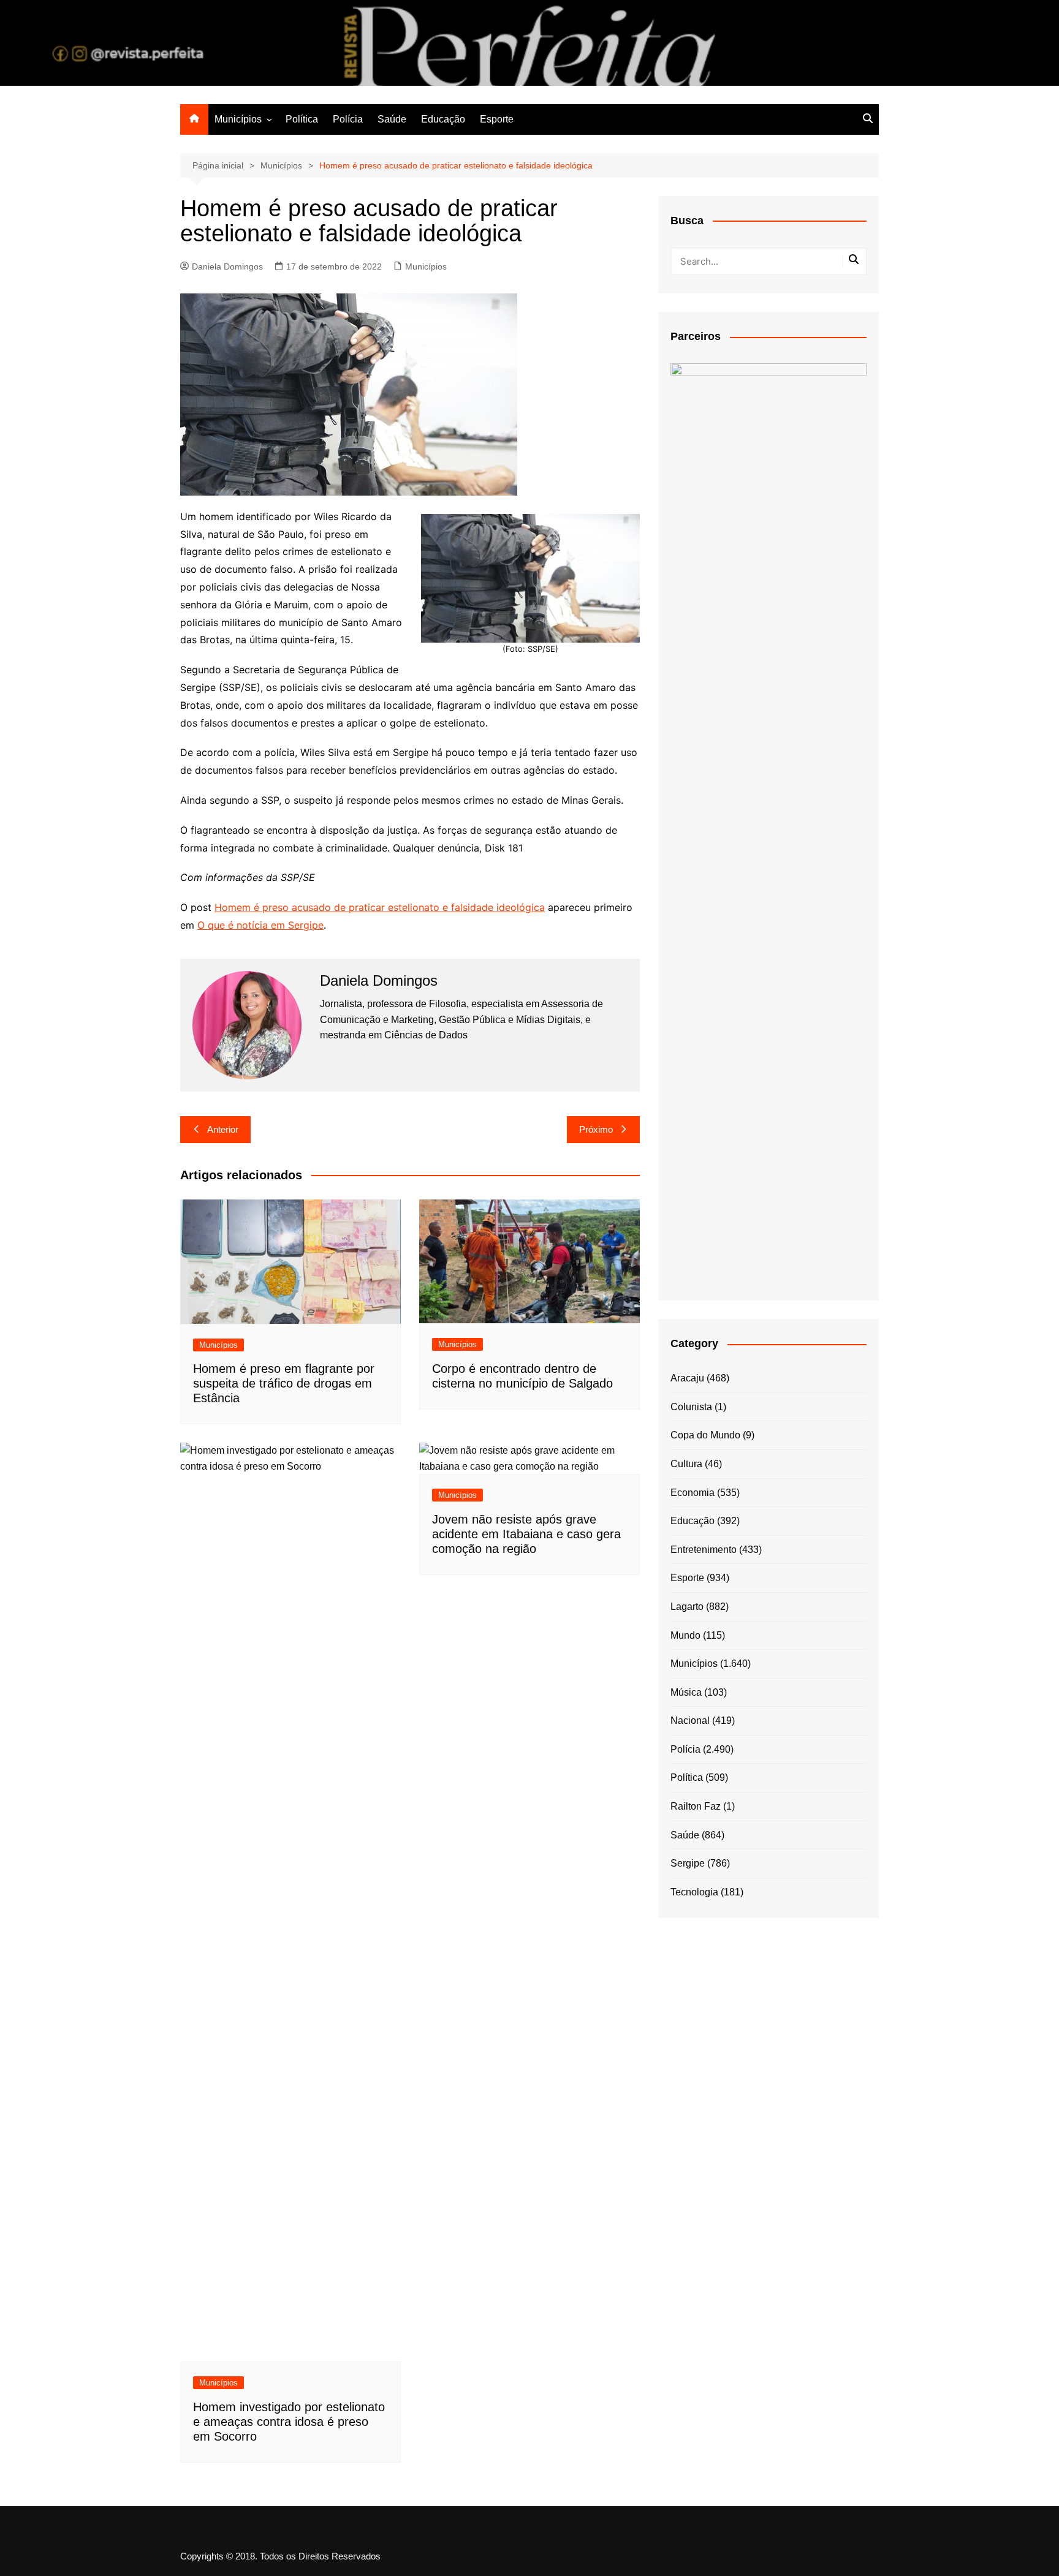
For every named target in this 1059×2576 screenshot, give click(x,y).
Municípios (238, 119)
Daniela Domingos (227, 266)
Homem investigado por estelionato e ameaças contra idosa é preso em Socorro (289, 2422)
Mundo (685, 1635)
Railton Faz (696, 1806)
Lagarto (687, 1607)
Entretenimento (704, 1550)
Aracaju (687, 1378)
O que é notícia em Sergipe (260, 925)
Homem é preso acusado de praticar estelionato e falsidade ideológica (380, 907)
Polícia (348, 119)
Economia (693, 1493)
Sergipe (688, 1863)
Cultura (686, 1464)
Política (302, 119)
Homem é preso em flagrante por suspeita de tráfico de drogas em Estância (284, 1383)
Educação (443, 119)
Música (686, 1692)
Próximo (596, 1129)
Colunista (691, 1407)
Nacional (690, 1720)
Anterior (223, 1129)
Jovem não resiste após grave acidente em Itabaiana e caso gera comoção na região (526, 1534)
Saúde (392, 119)
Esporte (497, 119)
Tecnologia (694, 1892)
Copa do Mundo (705, 1435)
